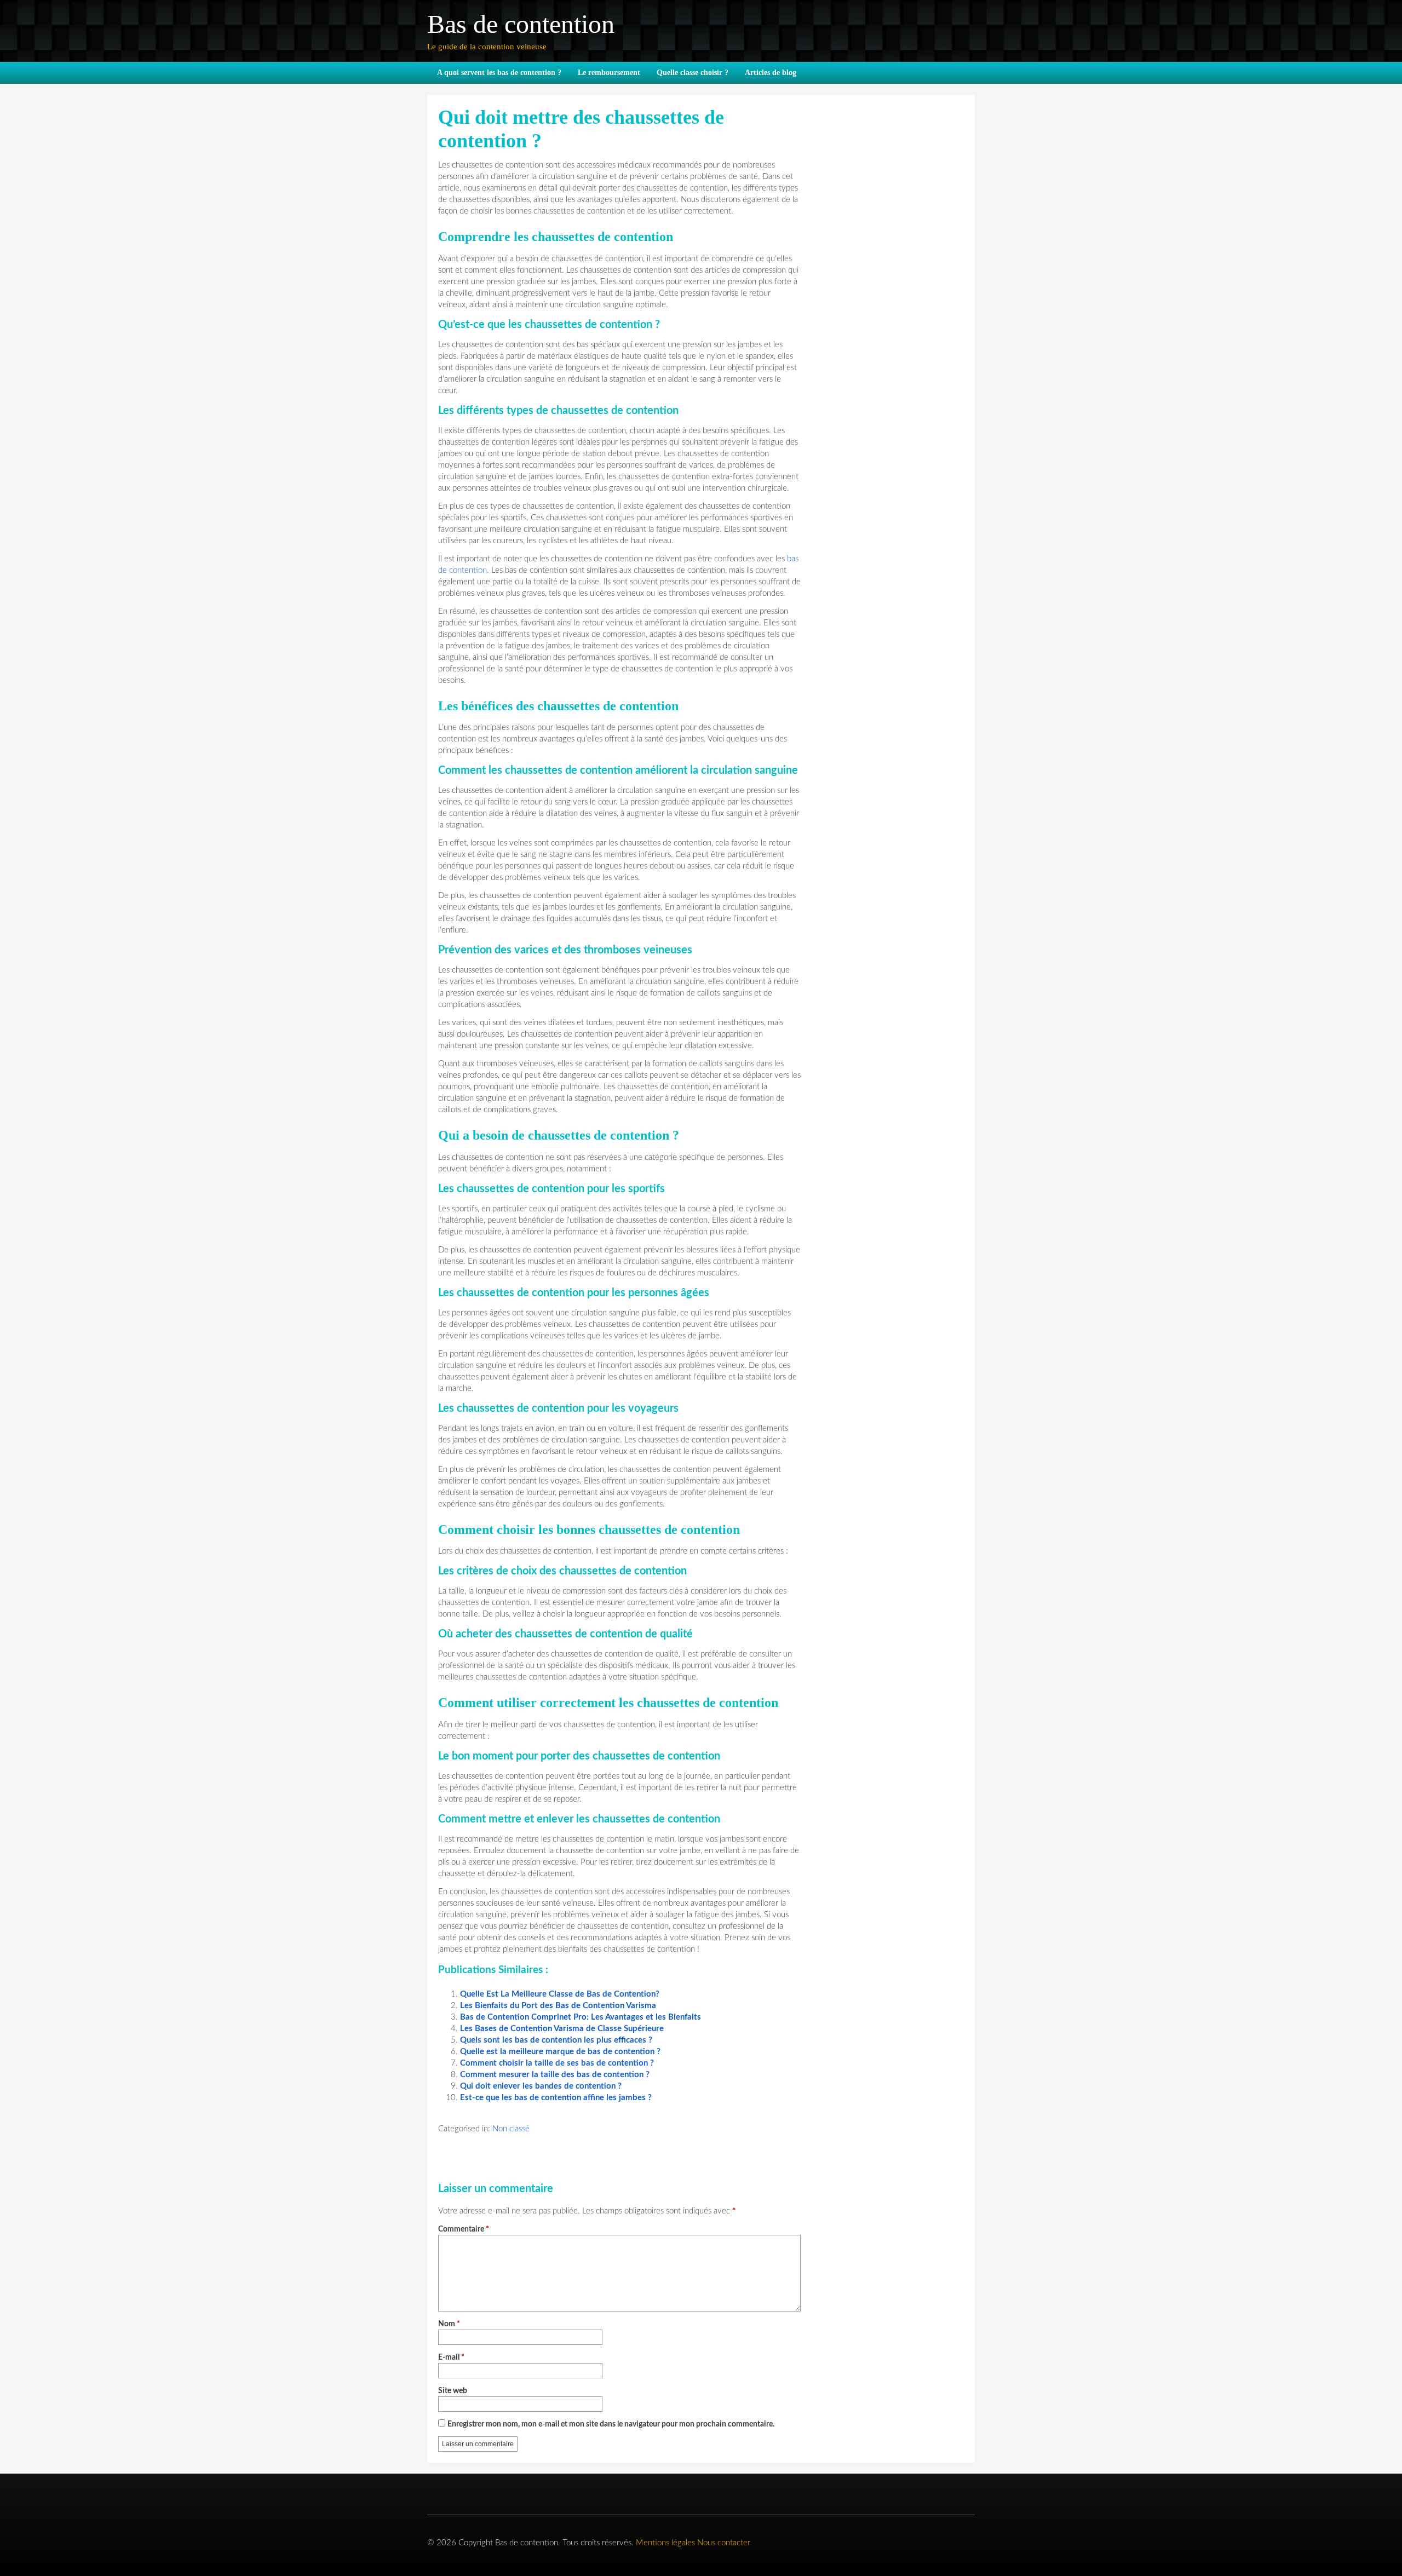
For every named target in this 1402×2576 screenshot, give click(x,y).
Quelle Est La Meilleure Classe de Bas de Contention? (560, 1994)
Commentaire (464, 2230)
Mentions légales (665, 2543)
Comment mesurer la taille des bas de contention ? (555, 2075)
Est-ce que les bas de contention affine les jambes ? (556, 2098)
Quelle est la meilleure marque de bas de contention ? (560, 2052)
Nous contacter (724, 2543)
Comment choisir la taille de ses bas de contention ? (557, 2063)
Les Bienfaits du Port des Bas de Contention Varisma (558, 2006)
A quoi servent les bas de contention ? (499, 73)
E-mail (451, 2358)
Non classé (511, 2129)
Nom (449, 2324)
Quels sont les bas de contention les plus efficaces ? (556, 2040)
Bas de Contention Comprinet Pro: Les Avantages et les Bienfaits (581, 2017)
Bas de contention (521, 24)
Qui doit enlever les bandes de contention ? (541, 2086)
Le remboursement (609, 73)
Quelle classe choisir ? (693, 73)
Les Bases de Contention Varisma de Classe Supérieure (562, 2029)
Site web (453, 2391)
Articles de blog (771, 73)
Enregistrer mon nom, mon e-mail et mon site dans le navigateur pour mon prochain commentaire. (611, 2425)
